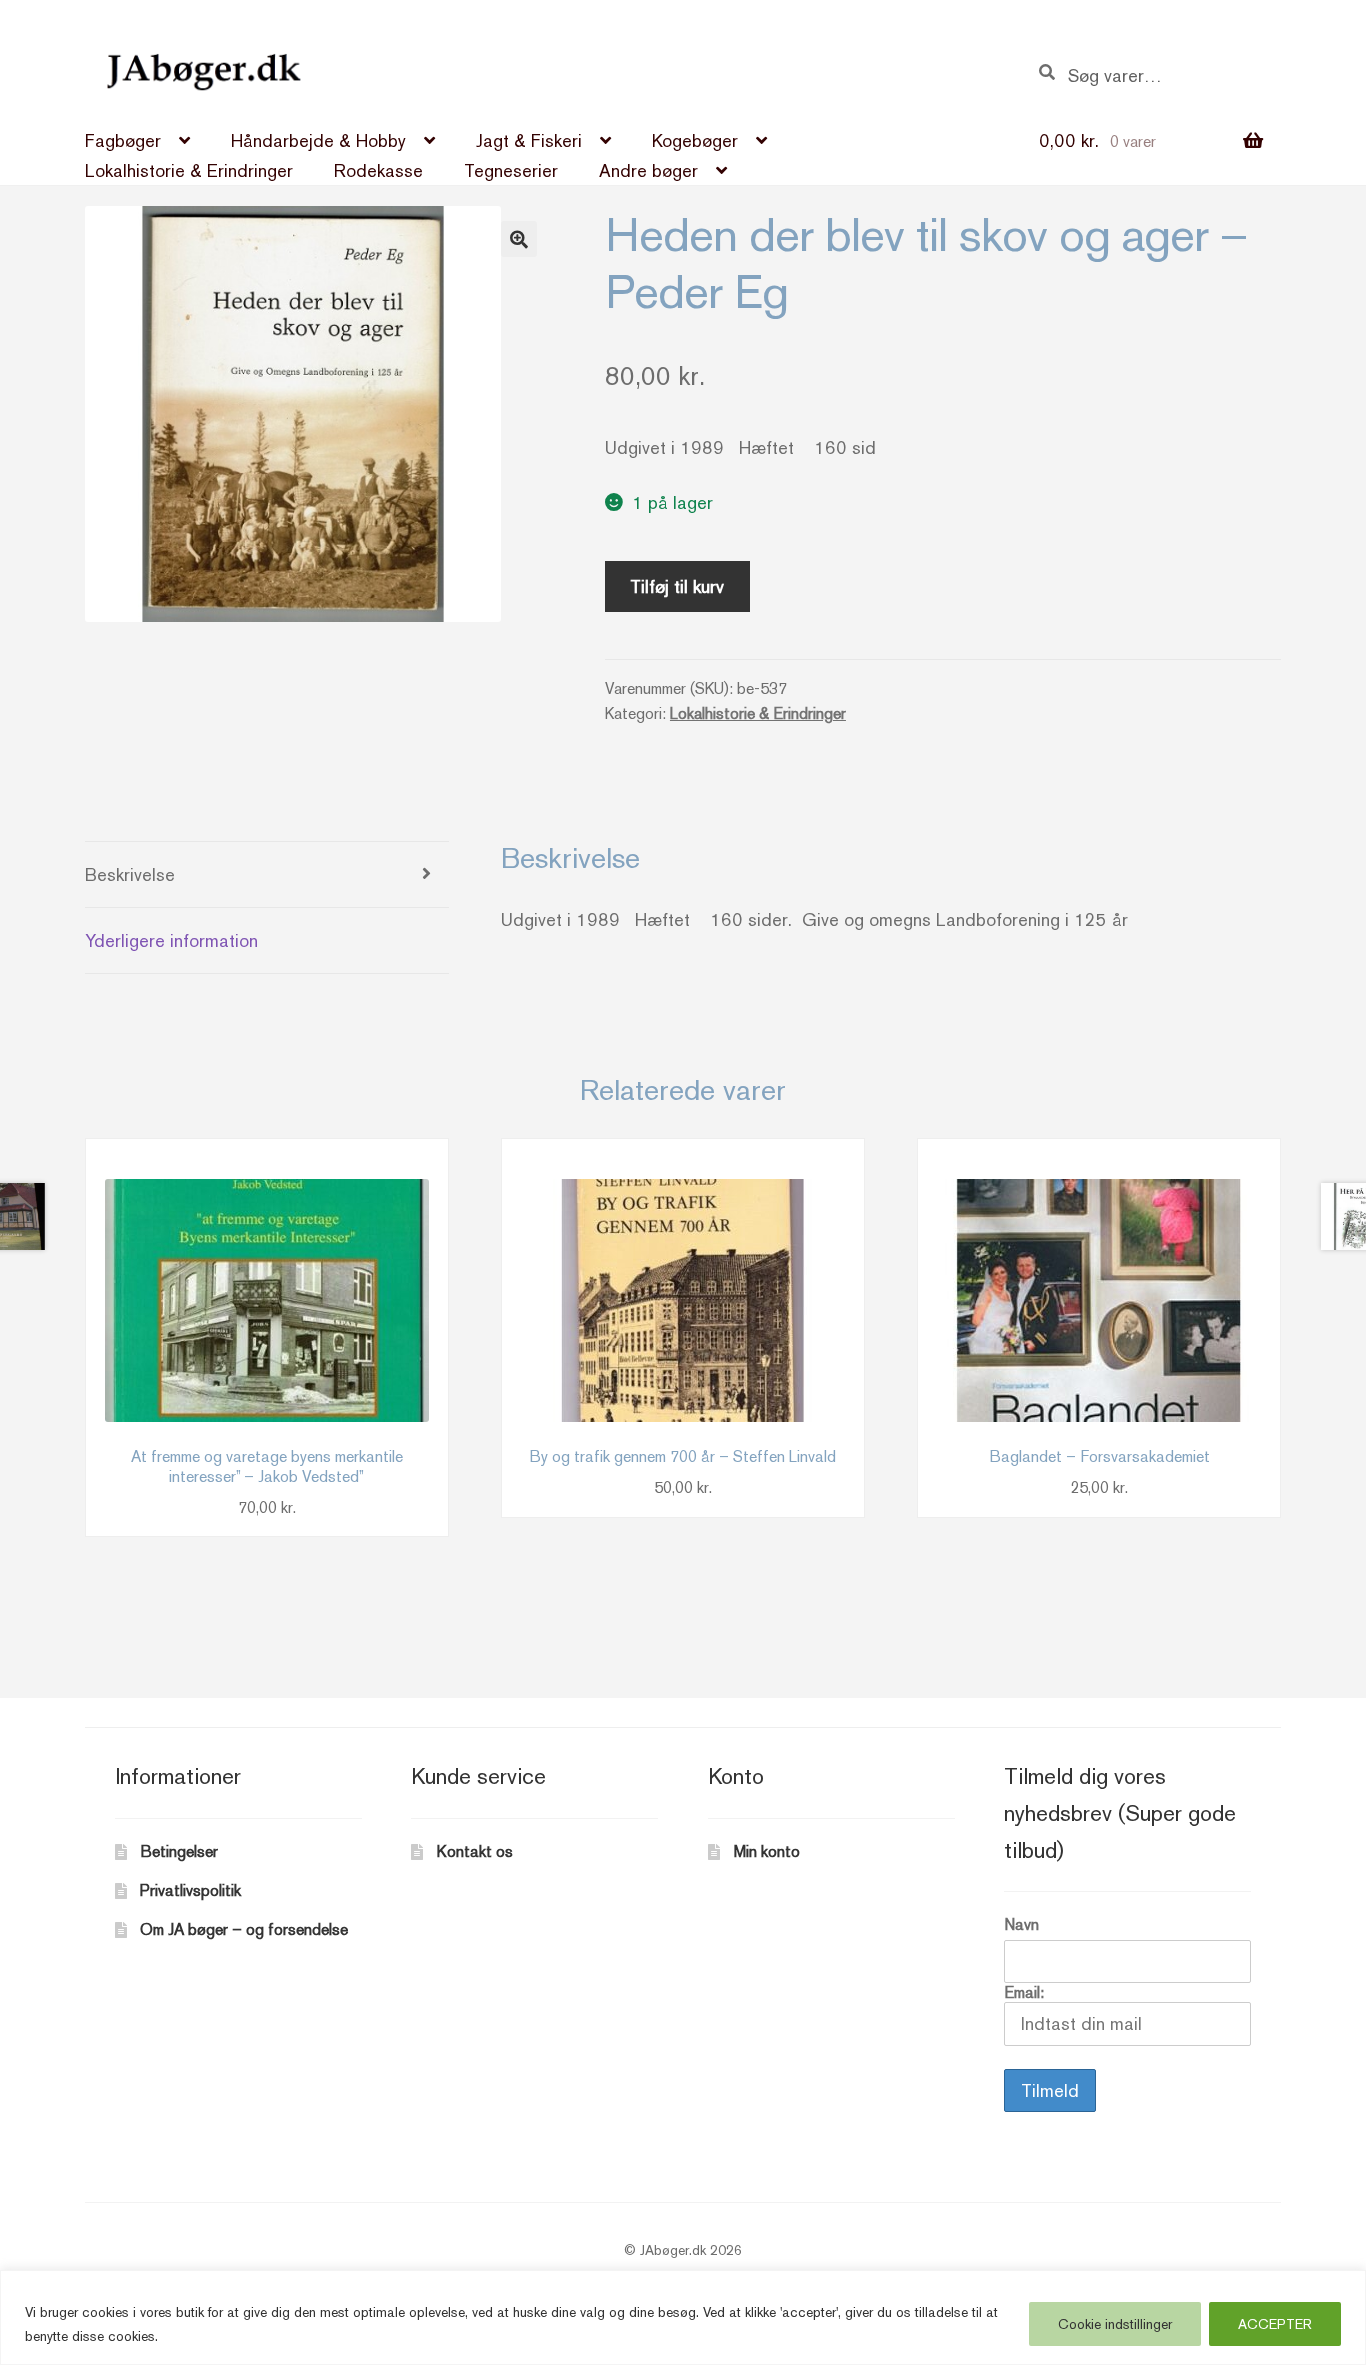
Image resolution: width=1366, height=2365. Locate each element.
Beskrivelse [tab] (130, 874)
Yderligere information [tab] (171, 940)
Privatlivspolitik (190, 1890)
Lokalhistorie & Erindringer (189, 170)
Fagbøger (123, 140)
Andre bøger (648, 170)
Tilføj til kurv (677, 586)
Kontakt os (475, 1851)
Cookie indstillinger (1115, 2324)
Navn (1021, 1924)
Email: (1024, 1992)
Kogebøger (695, 140)
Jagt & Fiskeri (529, 140)
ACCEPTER (1275, 2324)
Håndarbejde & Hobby (318, 140)
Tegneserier (511, 170)
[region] (683, 2317)
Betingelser (179, 1851)
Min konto (767, 1851)
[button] (519, 239)
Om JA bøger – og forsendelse (244, 1929)
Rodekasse (378, 170)
